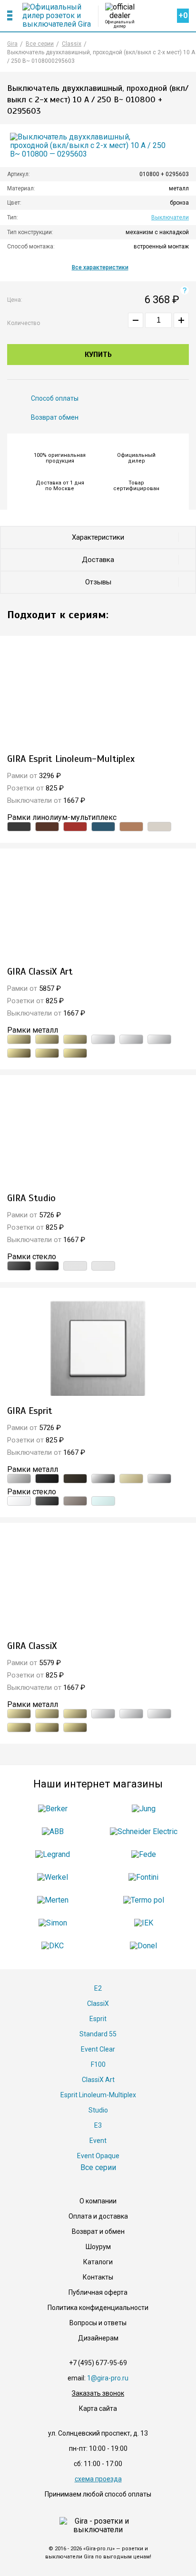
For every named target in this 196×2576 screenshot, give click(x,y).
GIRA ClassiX (32, 1646)
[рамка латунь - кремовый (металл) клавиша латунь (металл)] (75, 1053)
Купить (98, 355)
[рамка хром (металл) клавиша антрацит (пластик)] (103, 1479)
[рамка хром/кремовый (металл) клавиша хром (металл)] (159, 1039)
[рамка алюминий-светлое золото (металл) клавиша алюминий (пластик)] (131, 1479)
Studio (98, 2110)
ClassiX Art (98, 2080)
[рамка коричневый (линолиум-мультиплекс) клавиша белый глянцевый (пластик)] (47, 827)
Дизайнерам (98, 2338)
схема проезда (98, 2479)
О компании (98, 2201)
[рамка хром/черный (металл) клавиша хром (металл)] (131, 1039)
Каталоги (98, 2262)
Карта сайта (98, 2408)
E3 (98, 2125)
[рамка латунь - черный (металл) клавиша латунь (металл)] (47, 1053)
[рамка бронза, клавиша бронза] (98, 909)
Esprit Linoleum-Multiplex (98, 2095)
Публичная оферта (98, 2292)
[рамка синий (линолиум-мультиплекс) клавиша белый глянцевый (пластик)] (103, 827)
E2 (98, 1988)
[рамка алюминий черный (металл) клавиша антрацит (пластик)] (47, 1479)
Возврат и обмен (98, 2231)
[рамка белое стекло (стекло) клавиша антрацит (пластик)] (75, 1266)
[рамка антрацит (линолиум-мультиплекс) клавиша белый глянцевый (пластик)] (19, 827)
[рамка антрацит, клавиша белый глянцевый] (98, 696)
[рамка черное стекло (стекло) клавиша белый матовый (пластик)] (47, 1501)
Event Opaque (98, 2156)
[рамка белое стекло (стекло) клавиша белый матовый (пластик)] (19, 1501)
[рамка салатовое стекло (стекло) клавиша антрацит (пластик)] (103, 1501)
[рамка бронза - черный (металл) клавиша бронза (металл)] (47, 1039)
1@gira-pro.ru (108, 2378)
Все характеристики (100, 267)
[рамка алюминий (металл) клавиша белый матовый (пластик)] (19, 1479)
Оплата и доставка (98, 2216)
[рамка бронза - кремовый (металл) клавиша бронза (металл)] (75, 1039)
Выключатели (170, 217)
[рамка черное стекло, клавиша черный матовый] (98, 1135)
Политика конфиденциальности (98, 2308)
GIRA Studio (31, 1198)
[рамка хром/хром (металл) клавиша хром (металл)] (103, 1039)
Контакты (98, 2277)
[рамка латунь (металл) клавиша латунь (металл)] (19, 1053)
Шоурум (98, 2247)
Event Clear (98, 2049)
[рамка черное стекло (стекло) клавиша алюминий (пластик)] (47, 1266)
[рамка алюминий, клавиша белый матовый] (98, 1348)
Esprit (98, 2019)
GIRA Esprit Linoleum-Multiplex (71, 759)
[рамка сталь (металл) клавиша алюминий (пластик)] (159, 1479)
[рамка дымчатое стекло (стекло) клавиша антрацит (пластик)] (75, 1501)
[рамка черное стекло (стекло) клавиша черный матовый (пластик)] (19, 1266)
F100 (98, 2064)
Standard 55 (98, 2034)
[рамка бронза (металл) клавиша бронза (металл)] (19, 1039)
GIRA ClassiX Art (40, 972)
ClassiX (98, 2004)
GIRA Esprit (30, 1411)
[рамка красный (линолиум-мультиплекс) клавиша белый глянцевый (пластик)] (75, 827)
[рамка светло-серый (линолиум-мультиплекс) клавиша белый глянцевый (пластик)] (159, 827)
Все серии (98, 2167)
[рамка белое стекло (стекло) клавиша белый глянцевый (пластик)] (103, 1266)
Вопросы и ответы (98, 2323)
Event (98, 2141)
